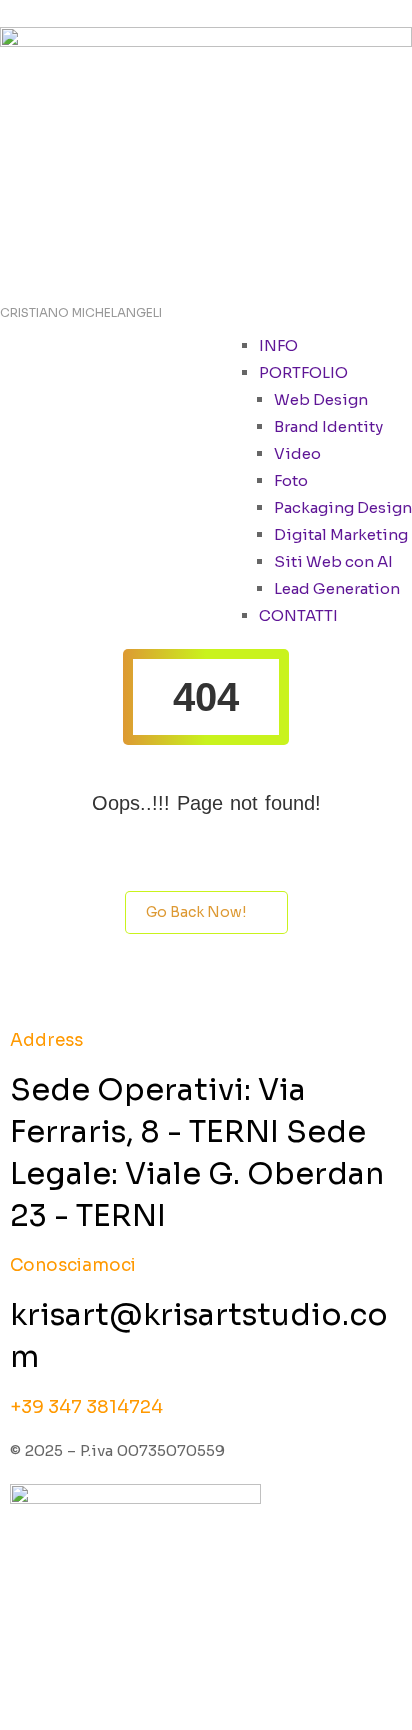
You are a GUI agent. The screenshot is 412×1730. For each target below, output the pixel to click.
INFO (278, 345)
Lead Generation (337, 588)
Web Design (321, 399)
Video (297, 453)
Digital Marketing (341, 534)
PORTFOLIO (303, 372)
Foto (291, 480)
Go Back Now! (196, 912)
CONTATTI (298, 615)
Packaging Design (343, 507)
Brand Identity (328, 426)
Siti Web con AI (333, 561)
